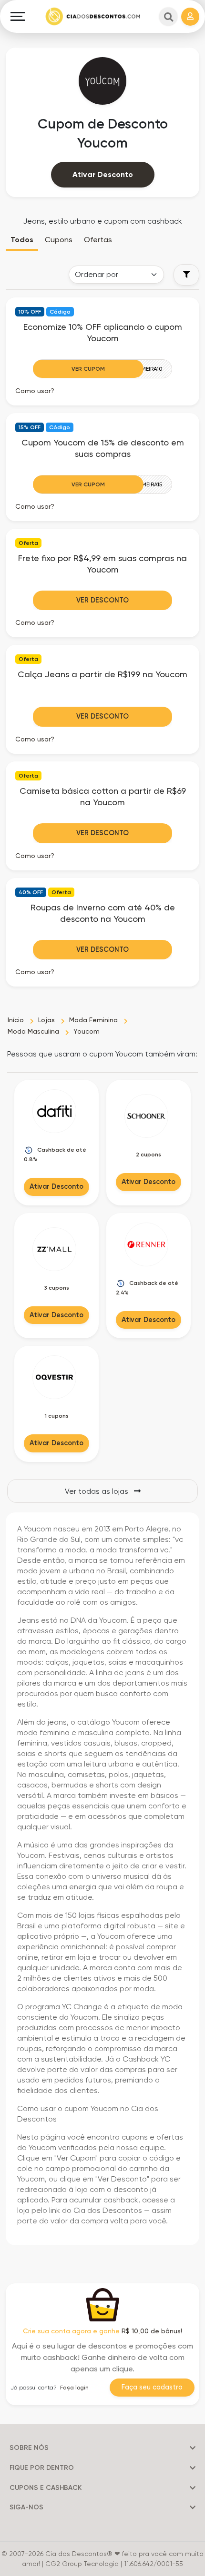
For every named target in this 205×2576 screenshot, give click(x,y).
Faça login (74, 2388)
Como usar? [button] (35, 391)
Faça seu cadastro (152, 2387)
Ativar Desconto (103, 174)
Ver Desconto (102, 600)
